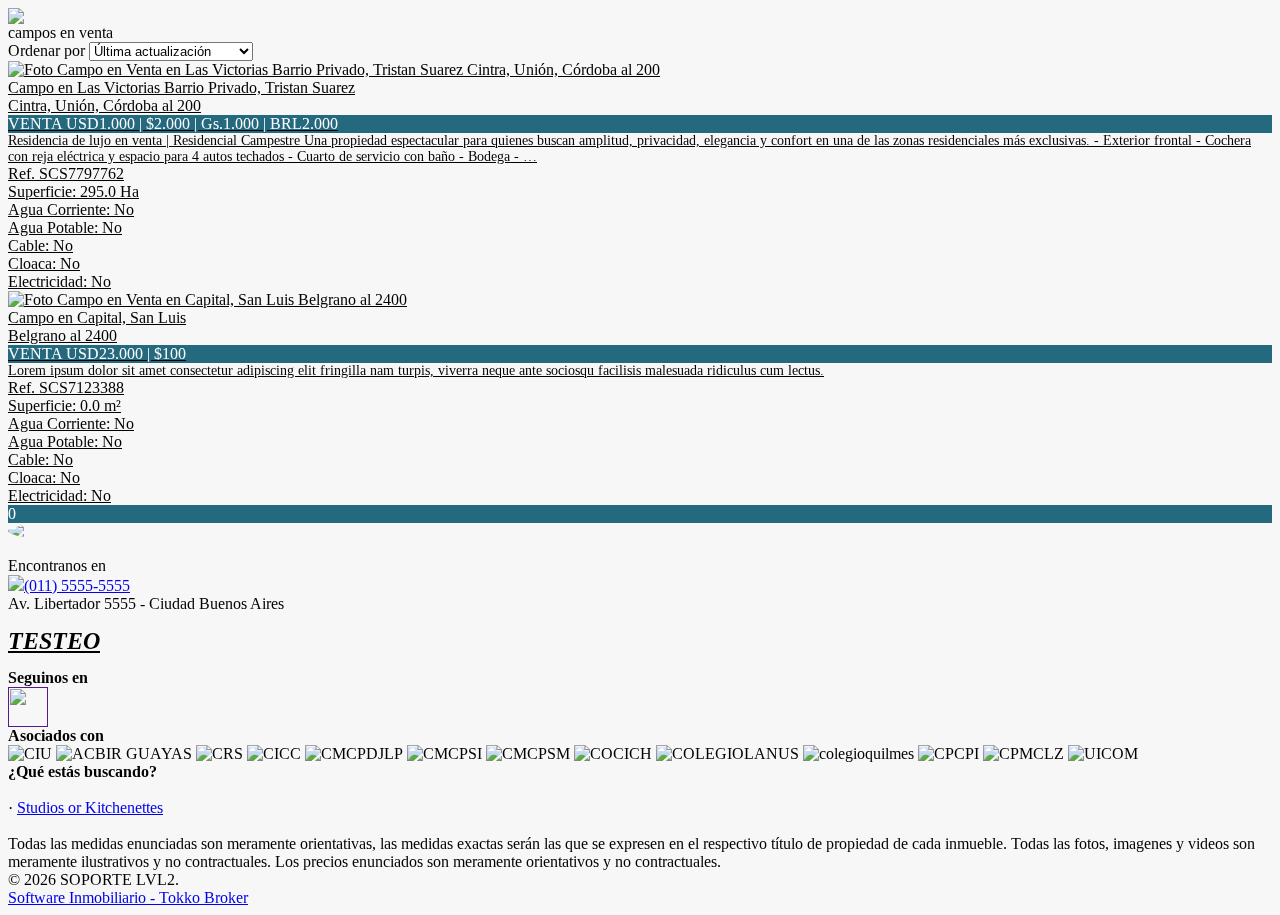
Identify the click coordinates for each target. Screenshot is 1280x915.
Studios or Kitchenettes (90, 807)
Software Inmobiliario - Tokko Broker (128, 897)
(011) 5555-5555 (77, 585)
